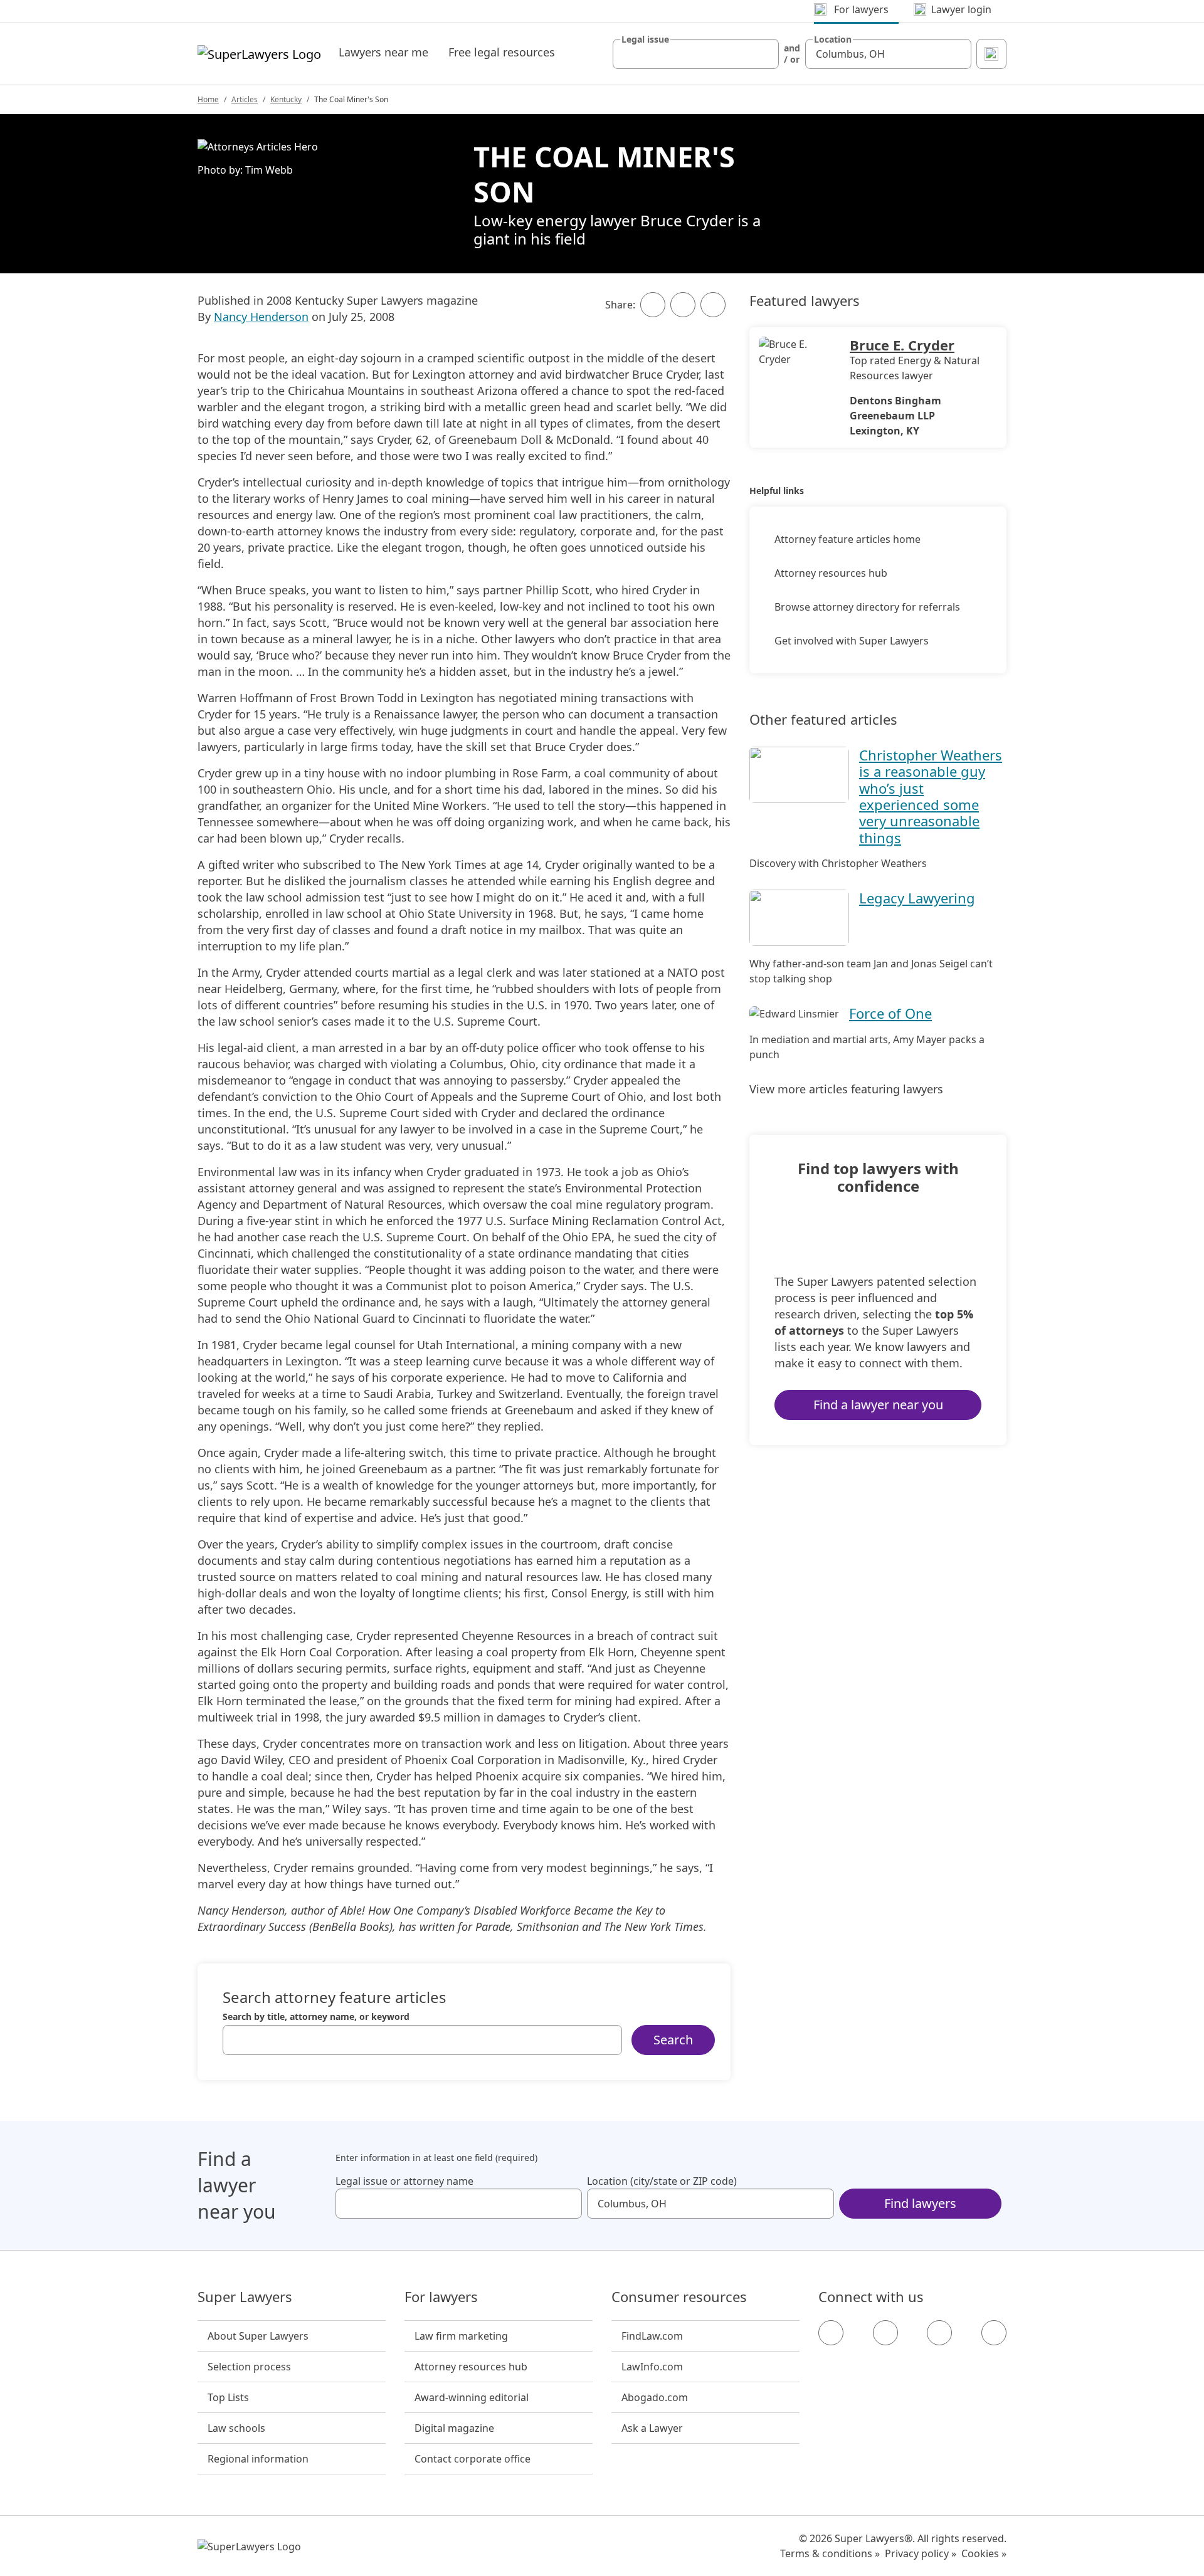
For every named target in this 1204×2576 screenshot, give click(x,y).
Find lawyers (920, 2203)
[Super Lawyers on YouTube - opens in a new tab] (939, 2333)
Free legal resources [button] (502, 52)
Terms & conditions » (830, 2553)
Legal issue (645, 39)
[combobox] (696, 54)
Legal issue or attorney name (404, 2181)
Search (673, 2040)
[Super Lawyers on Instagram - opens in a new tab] (885, 2333)
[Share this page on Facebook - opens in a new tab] (653, 305)
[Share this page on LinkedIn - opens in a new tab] (713, 305)
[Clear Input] (764, 54)
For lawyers (441, 2297)
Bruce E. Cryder (902, 345)
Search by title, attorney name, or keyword (316, 2017)
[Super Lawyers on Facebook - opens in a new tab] (831, 2333)
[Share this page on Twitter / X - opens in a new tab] (683, 305)
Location (833, 39)
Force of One (890, 1013)
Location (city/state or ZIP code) (662, 2181)
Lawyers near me (383, 52)
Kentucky (286, 99)
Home (208, 99)
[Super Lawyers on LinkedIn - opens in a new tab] (994, 2333)
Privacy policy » (921, 2553)
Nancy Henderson (261, 317)
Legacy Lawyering (917, 898)
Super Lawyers (245, 2297)
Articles (245, 99)
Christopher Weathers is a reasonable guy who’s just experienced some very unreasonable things (931, 796)
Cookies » (984, 2553)
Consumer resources (679, 2297)
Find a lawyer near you (878, 1405)
